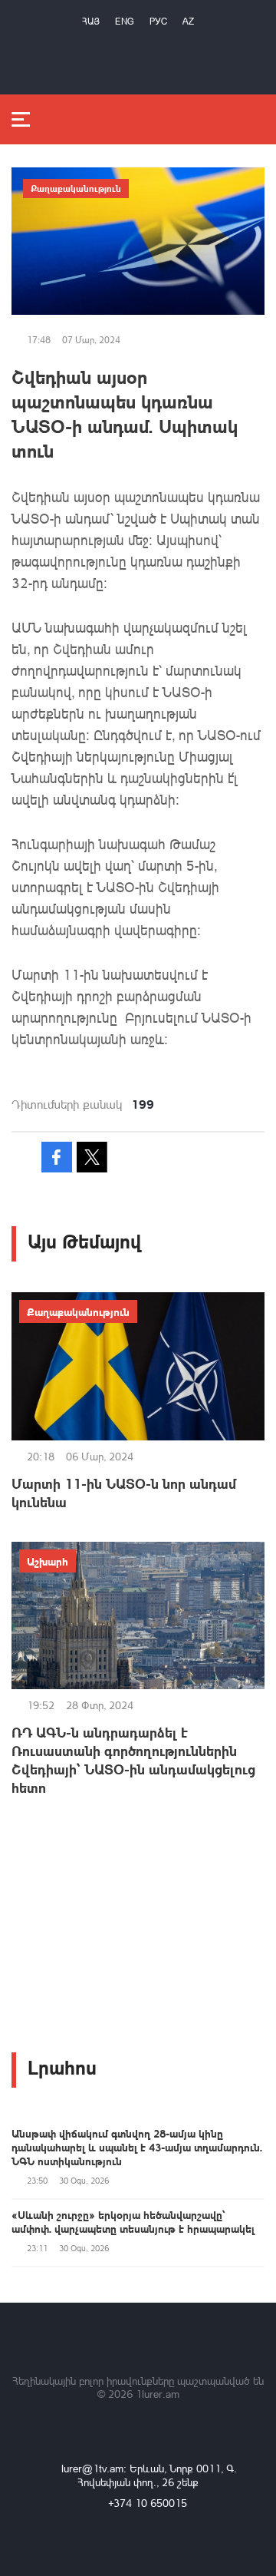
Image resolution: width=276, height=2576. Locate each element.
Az (188, 21)
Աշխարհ (48, 1561)
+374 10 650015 (148, 2503)
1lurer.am (158, 2394)
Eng (125, 21)
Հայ (91, 21)
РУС (158, 21)
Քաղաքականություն (76, 188)
